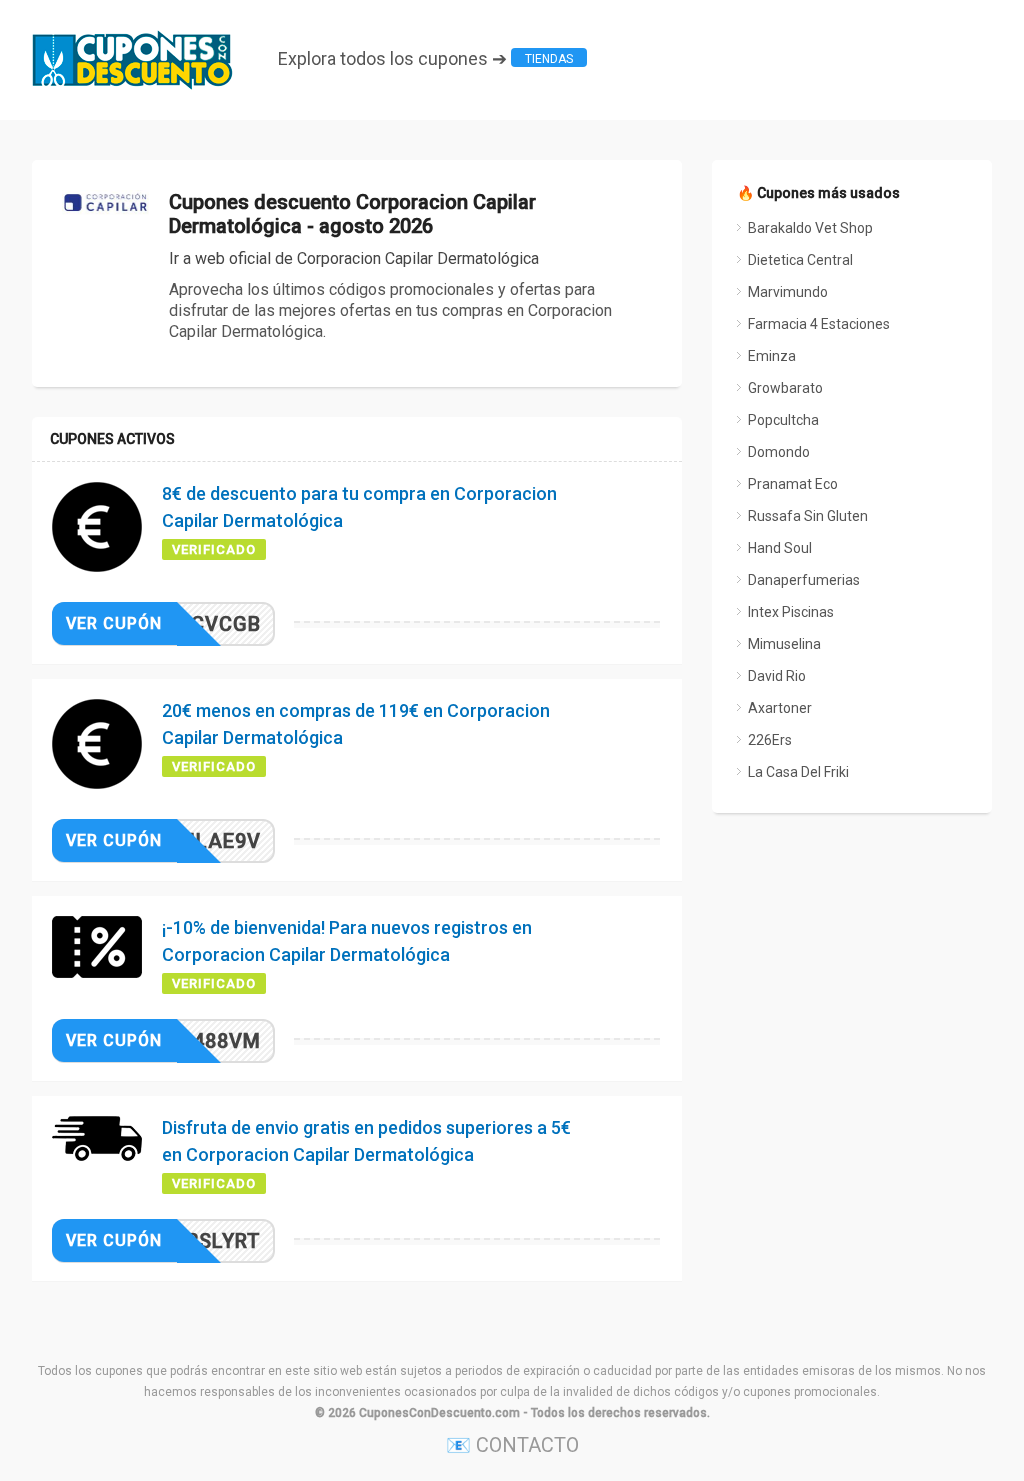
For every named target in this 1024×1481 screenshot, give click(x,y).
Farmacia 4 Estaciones (819, 324)
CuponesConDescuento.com (439, 1413)
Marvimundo (788, 292)
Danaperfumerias (804, 580)
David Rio (777, 676)
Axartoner (780, 708)
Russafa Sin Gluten (808, 516)
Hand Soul (780, 548)
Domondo (779, 452)
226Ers (770, 740)
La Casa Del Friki (798, 772)
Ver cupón (114, 623)
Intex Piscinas (791, 612)
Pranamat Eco (793, 484)
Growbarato (785, 388)
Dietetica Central (800, 260)
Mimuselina (784, 644)
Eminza (772, 356)
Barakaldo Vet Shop (810, 228)
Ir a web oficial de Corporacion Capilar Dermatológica (354, 258)
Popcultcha (783, 420)
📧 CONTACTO (512, 1445)
